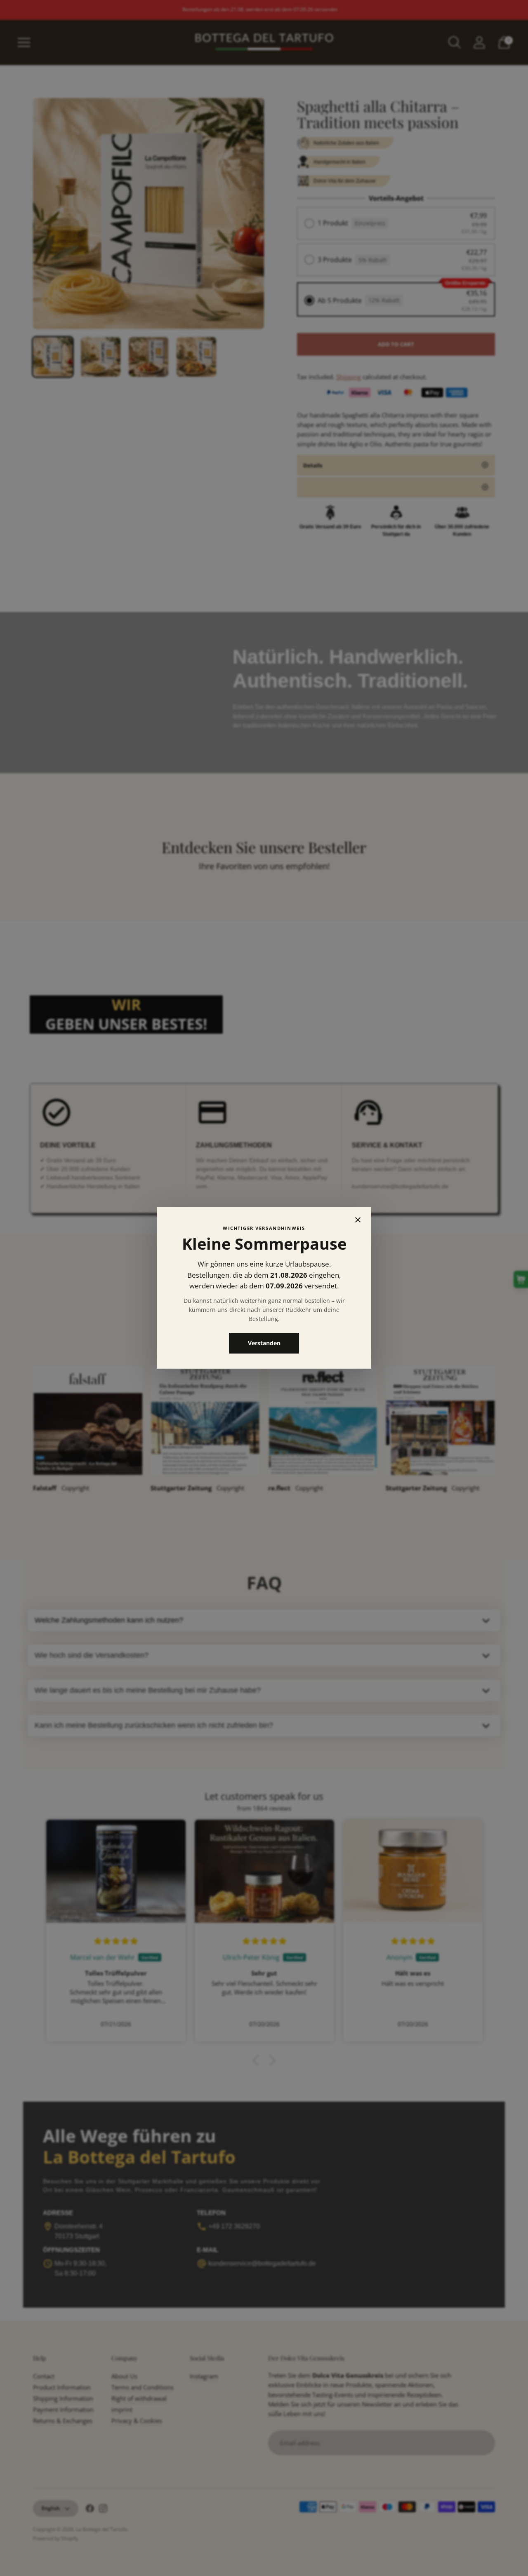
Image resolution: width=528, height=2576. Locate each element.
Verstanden (264, 1343)
